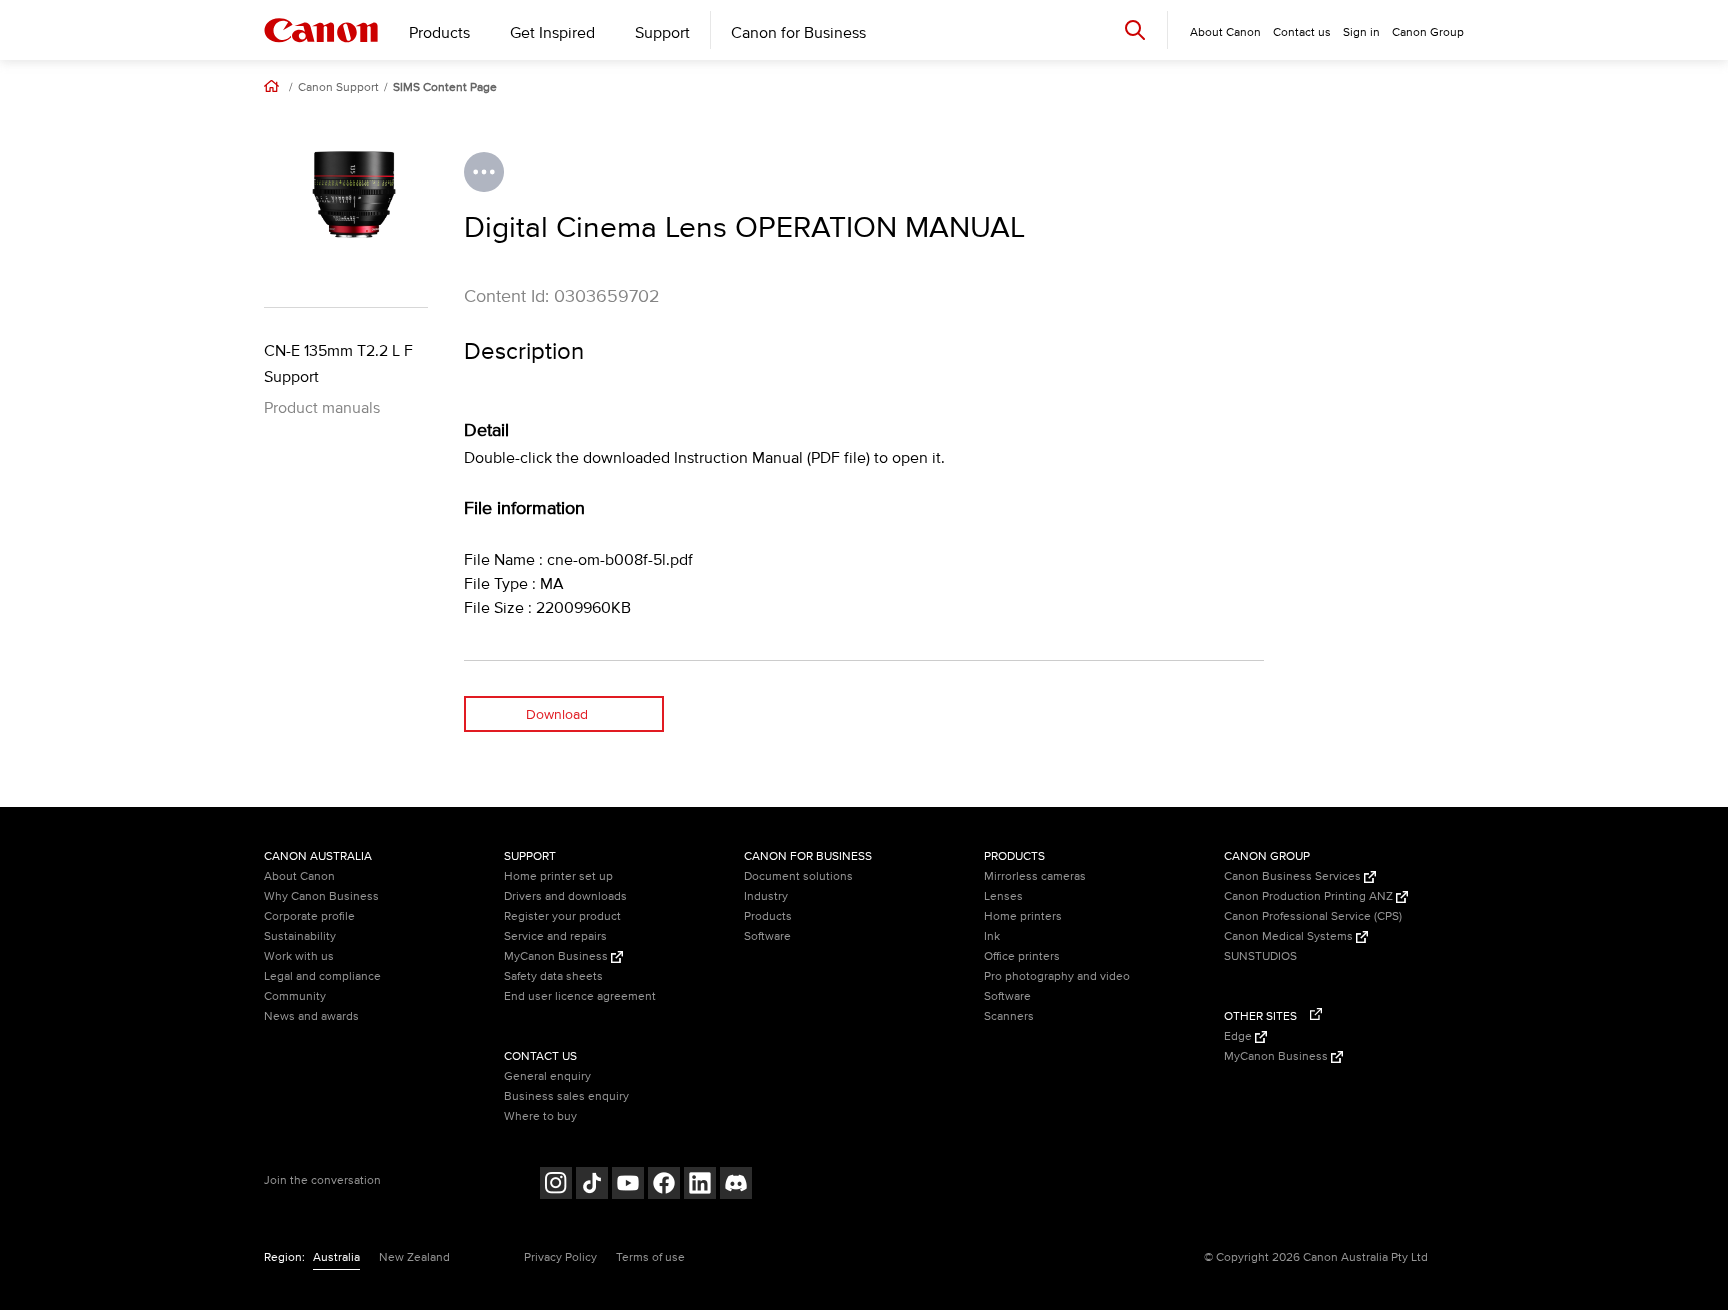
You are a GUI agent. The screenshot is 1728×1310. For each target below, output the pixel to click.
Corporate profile (309, 916)
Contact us (1302, 32)
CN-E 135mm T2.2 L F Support (338, 364)
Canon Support (338, 88)
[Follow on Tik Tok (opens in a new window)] (592, 1185)
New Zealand (414, 1257)
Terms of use (650, 1257)
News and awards (311, 1016)
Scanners (1009, 1016)
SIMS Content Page (445, 88)
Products (439, 33)
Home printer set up (558, 876)
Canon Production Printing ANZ (1310, 896)
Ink (992, 936)
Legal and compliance (322, 976)
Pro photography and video (1057, 976)
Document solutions (798, 876)
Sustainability (300, 936)
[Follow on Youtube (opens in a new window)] (628, 1185)
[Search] (1135, 29)
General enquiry (547, 1076)
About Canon (299, 876)
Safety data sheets (553, 976)
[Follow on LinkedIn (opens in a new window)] (700, 1185)
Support (662, 33)
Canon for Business (798, 33)
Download (557, 714)
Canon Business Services (1294, 876)
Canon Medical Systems (1290, 936)
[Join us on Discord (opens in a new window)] (736, 1185)
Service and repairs (555, 936)
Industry (766, 896)
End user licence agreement (580, 996)
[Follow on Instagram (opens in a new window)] (556, 1185)
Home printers (1023, 916)
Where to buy (540, 1116)
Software (767, 936)
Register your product (562, 916)
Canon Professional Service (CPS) (1313, 916)
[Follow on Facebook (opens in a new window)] (664, 1185)
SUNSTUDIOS (1260, 956)
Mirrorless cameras (1035, 876)
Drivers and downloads (565, 896)
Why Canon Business (321, 896)
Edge (1239, 1036)
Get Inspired (552, 33)
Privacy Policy (560, 1257)
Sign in (1361, 32)
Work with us (299, 956)
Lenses (1003, 896)
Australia (336, 1257)
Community (295, 996)
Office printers (1022, 956)
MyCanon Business (557, 956)
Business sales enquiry (566, 1096)
